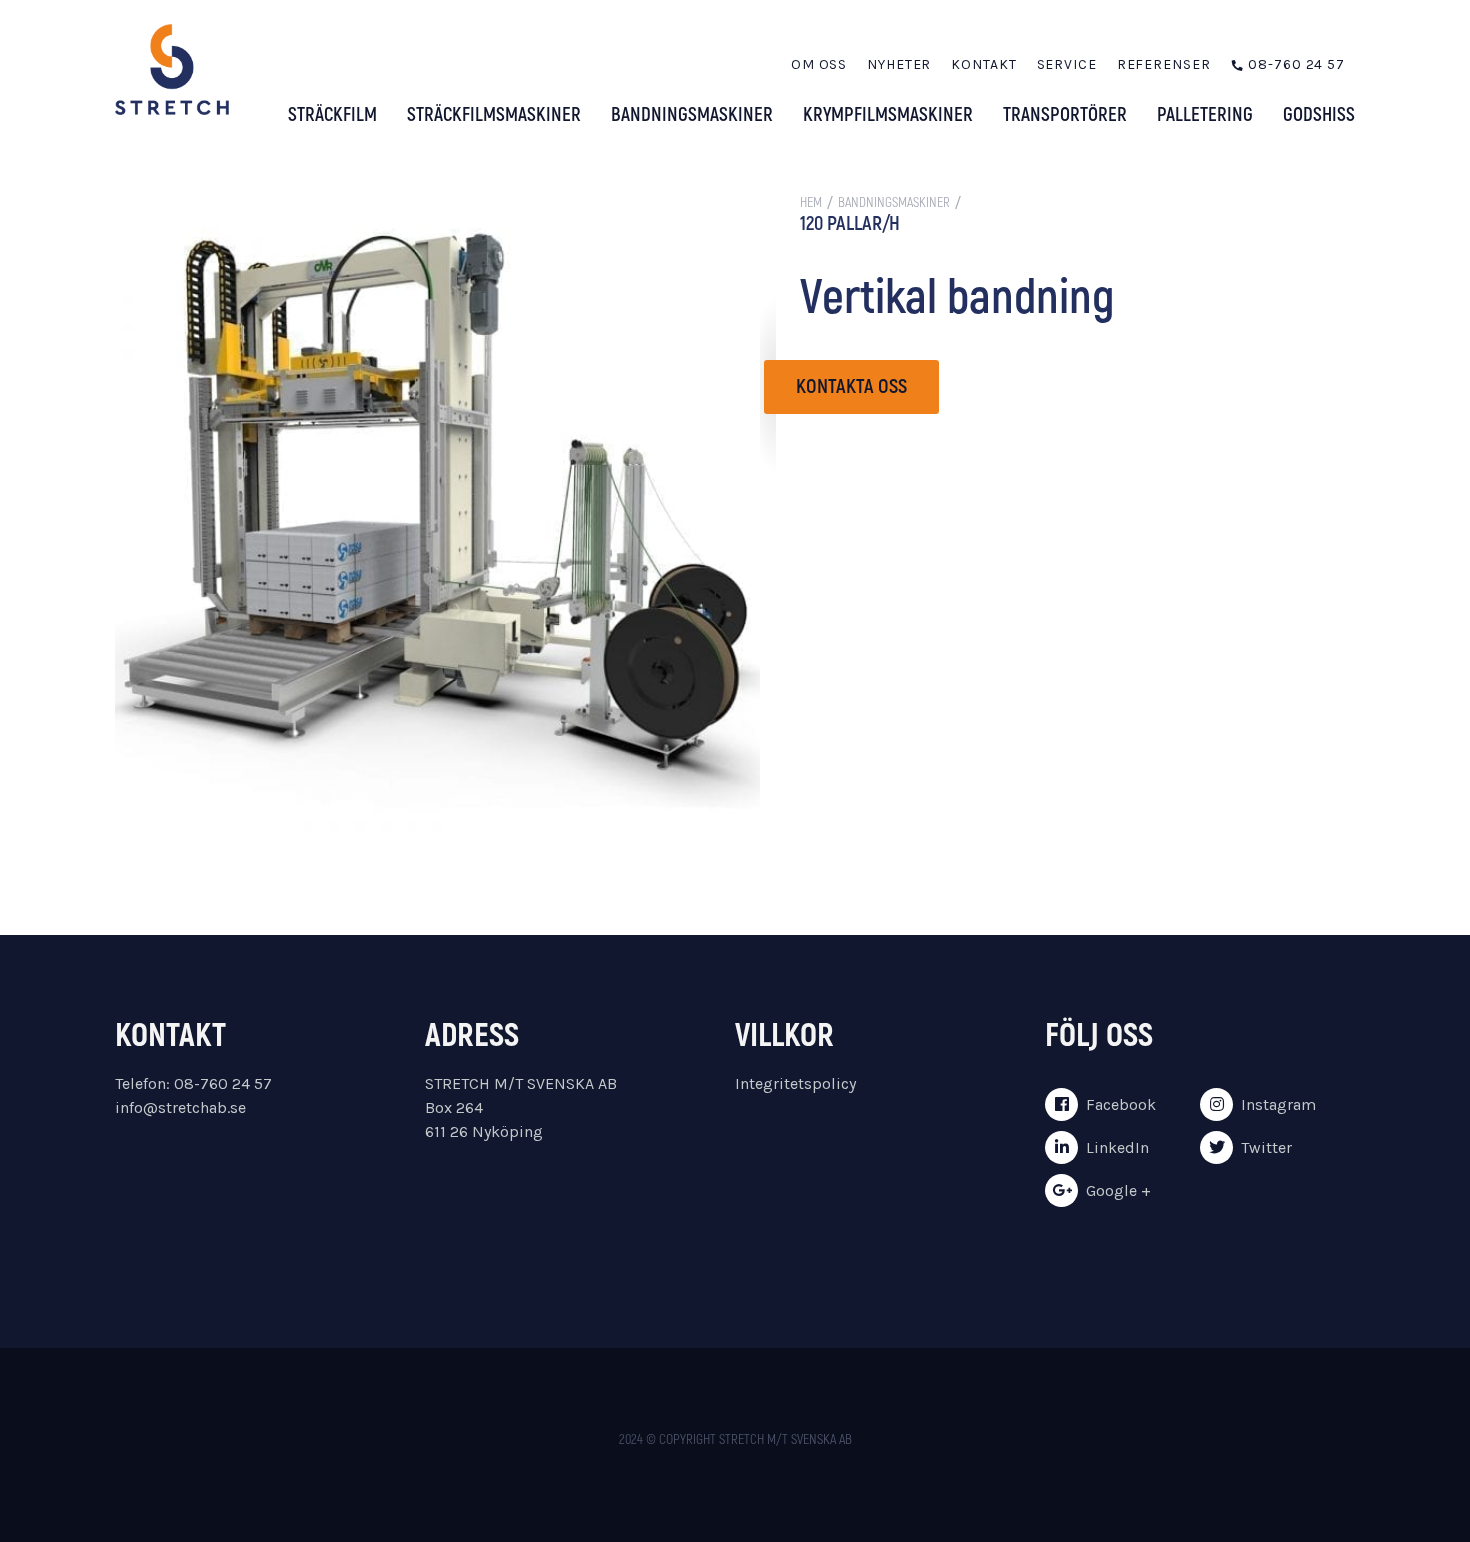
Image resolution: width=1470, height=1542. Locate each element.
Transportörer (1065, 115)
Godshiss (1319, 115)
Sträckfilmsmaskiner (494, 115)
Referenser (1164, 64)
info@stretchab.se (180, 1107)
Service (1067, 64)
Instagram (1278, 1104)
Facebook (1121, 1104)
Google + (1118, 1190)
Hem (811, 202)
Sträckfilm (332, 115)
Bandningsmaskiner (692, 115)
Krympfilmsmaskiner (888, 115)
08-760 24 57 (1296, 64)
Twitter (1266, 1147)
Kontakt (983, 64)
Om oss (819, 64)
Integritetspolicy (795, 1083)
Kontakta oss (851, 386)
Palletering (1205, 115)
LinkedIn (1117, 1147)
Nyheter (899, 64)
